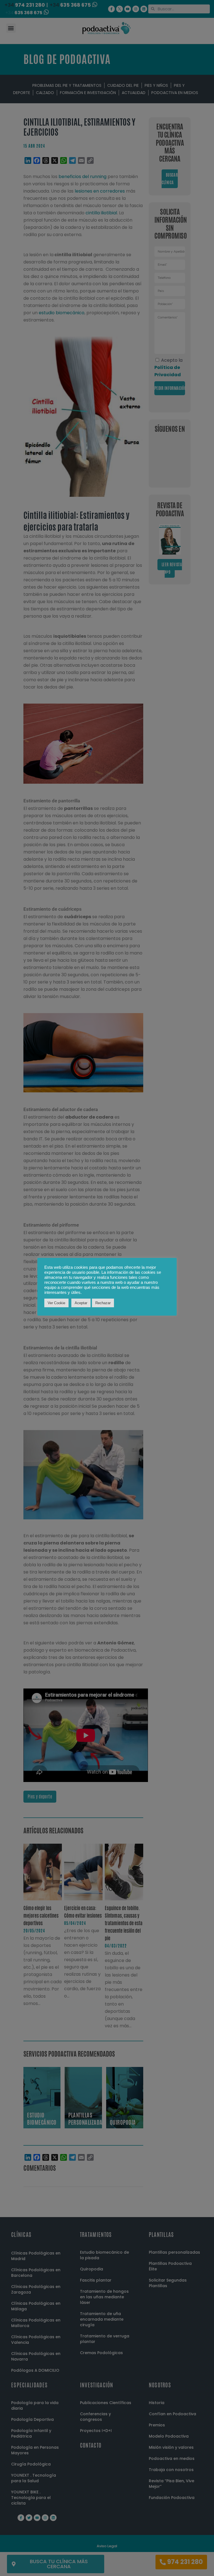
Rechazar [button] (103, 1303)
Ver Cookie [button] (56, 1303)
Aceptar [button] (81, 1303)
